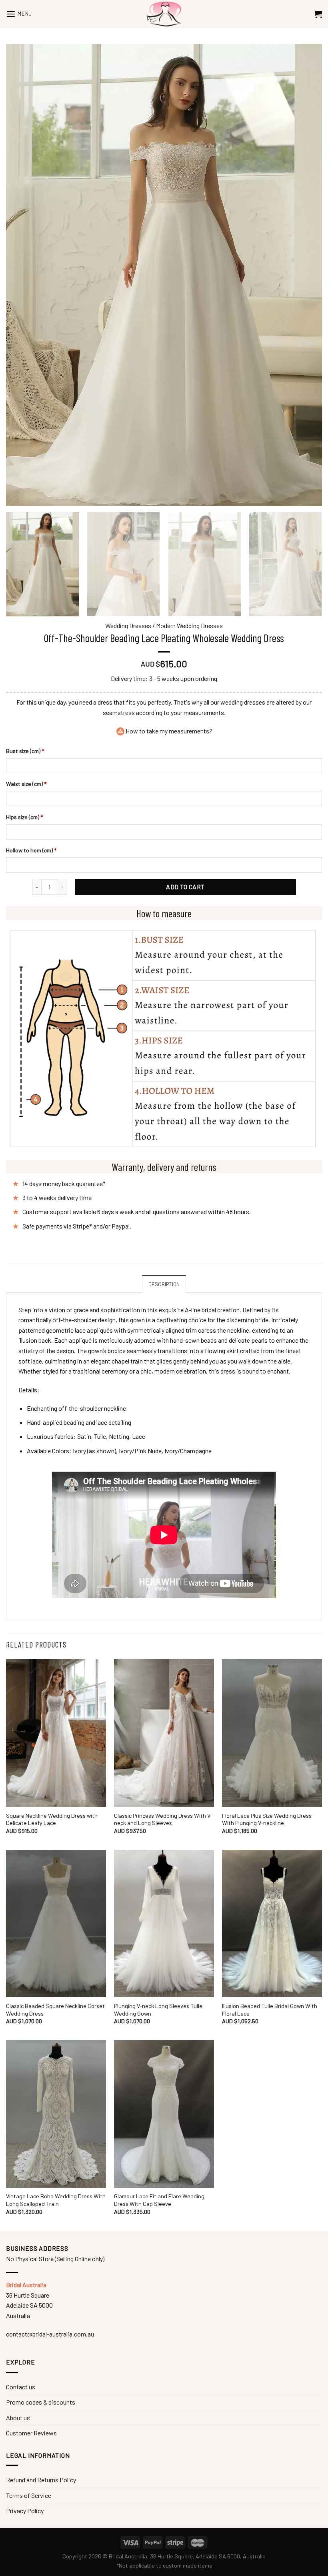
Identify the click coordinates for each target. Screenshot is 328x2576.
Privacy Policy (25, 2511)
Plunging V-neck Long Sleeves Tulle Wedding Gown (158, 2010)
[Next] (310, 564)
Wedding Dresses (128, 625)
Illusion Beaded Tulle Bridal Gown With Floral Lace (270, 2010)
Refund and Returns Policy (41, 2480)
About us (18, 2418)
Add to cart (185, 887)
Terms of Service (29, 2495)
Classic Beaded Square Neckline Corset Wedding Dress (55, 2010)
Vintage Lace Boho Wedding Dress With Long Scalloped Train (56, 2200)
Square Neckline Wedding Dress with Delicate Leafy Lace (52, 1819)
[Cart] (318, 14)
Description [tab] (164, 1284)
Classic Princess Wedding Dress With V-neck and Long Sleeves (163, 1819)
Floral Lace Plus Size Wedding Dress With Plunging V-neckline (267, 1819)
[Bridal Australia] (164, 14)
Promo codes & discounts (41, 2402)
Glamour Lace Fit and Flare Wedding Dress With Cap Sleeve (159, 2200)
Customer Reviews (31, 2433)
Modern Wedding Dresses (189, 625)
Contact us (21, 2387)
